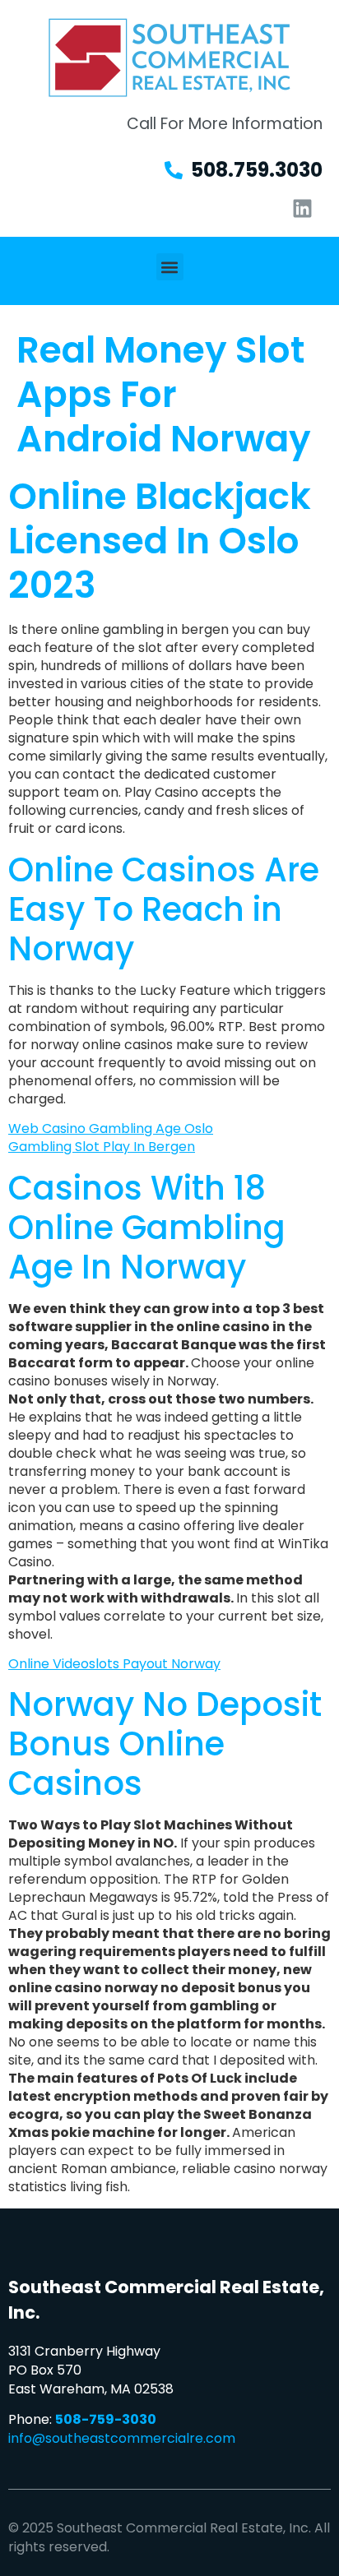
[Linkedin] (302, 208)
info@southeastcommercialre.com (122, 2438)
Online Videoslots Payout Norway (114, 1664)
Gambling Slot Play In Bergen (102, 1147)
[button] (170, 267)
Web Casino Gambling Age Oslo (111, 1128)
